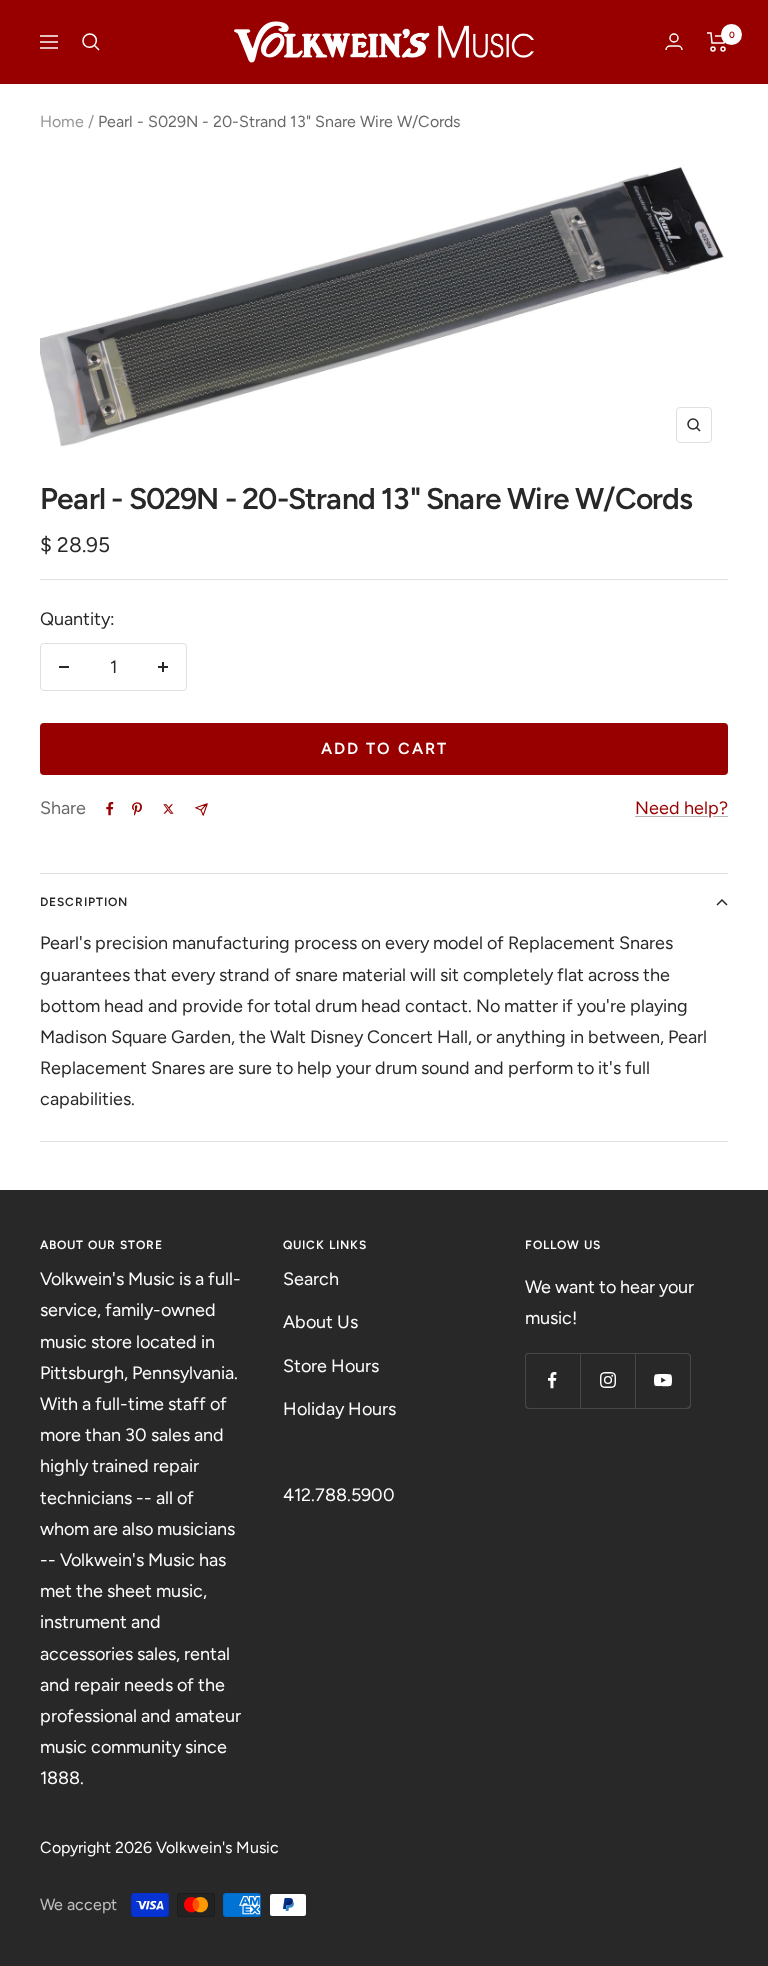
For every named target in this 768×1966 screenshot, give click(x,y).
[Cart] (717, 42)
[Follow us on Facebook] (552, 1380)
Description (84, 902)
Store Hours (331, 1366)
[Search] (91, 42)
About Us (320, 1322)
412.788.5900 (339, 1495)
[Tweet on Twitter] (168, 809)
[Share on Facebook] (110, 809)
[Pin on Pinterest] (137, 809)
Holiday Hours (339, 1409)
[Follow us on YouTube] (662, 1380)
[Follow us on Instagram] (607, 1380)
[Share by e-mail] (201, 809)
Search (311, 1279)
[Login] (674, 41)
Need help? (681, 808)
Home (62, 121)
